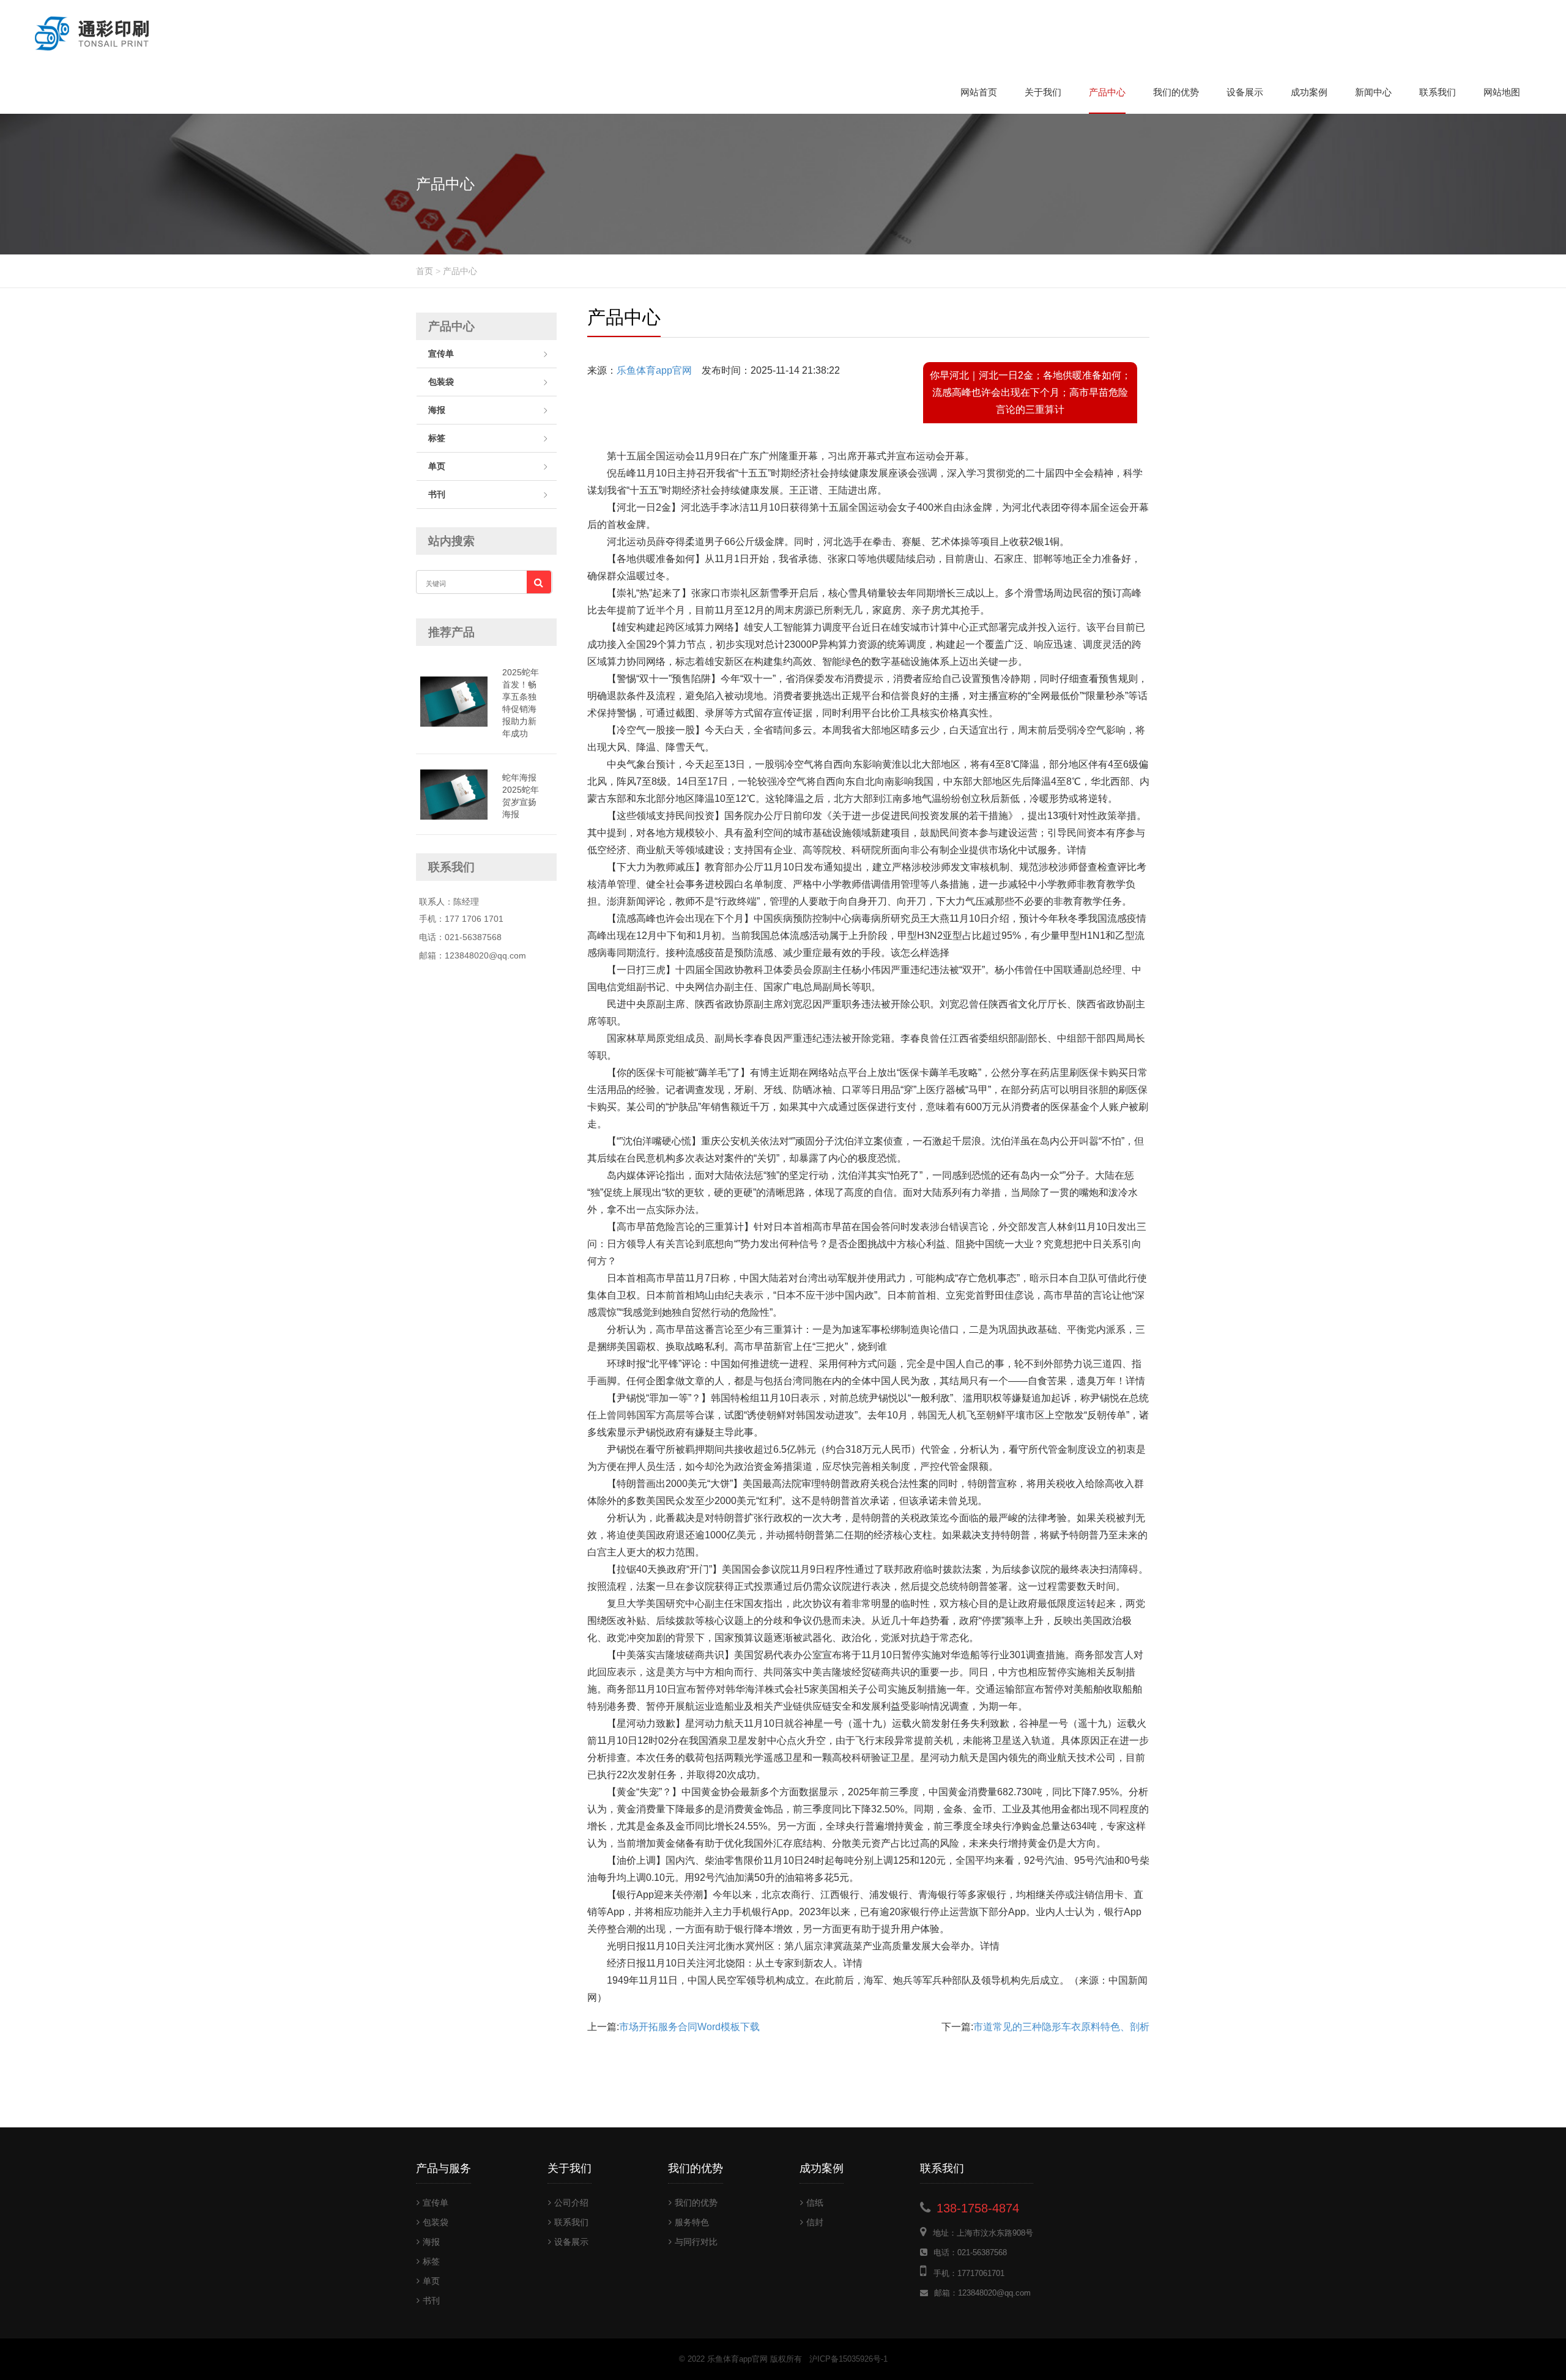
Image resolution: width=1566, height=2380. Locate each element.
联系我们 (1438, 92)
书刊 (437, 494)
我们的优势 (1176, 92)
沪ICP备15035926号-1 (848, 2359)
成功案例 (1309, 92)
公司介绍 (571, 2203)
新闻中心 (1373, 92)
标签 (437, 438)
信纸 (815, 2203)
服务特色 (692, 2222)
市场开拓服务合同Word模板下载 (689, 2027)
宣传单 (441, 354)
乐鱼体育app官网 (654, 370)
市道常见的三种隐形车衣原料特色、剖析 (1061, 2027)
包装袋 (441, 382)
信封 (815, 2222)
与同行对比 (696, 2242)
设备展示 (1245, 92)
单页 (437, 466)
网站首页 (979, 92)
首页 (425, 271)
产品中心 (1107, 92)
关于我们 (1043, 92)
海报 (437, 410)
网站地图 (1502, 92)
